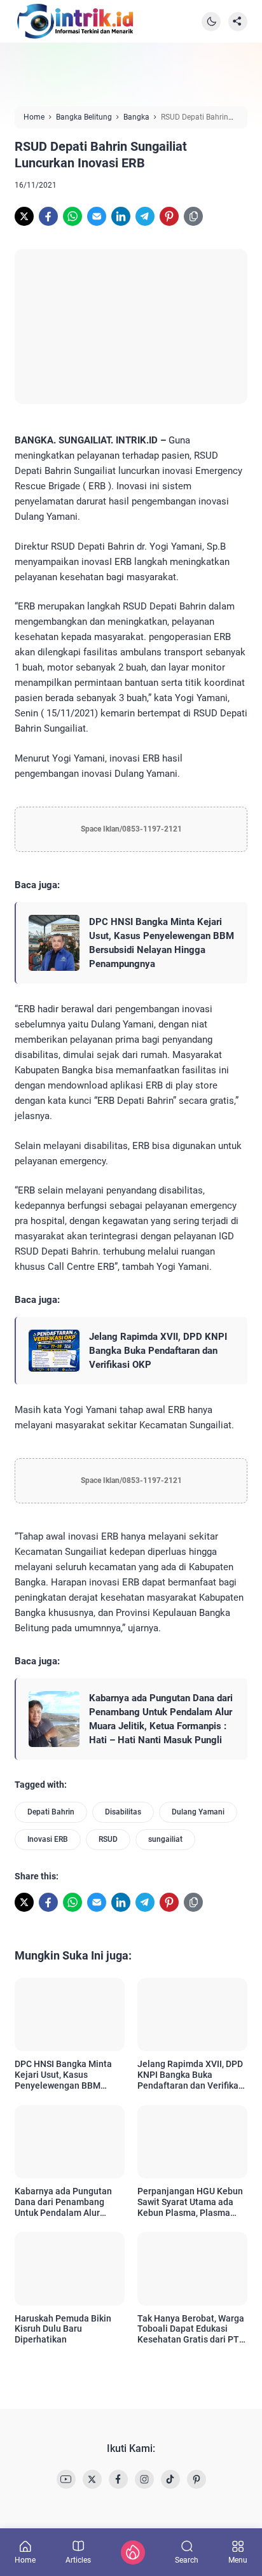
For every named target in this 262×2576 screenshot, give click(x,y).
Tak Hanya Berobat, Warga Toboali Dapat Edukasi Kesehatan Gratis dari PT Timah (191, 2329)
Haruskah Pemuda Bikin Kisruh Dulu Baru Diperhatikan (63, 2329)
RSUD (108, 1839)
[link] (24, 216)
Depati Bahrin (51, 1812)
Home (25, 2560)
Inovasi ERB (48, 1839)
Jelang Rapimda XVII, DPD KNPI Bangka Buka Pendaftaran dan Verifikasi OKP (158, 1351)
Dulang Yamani (198, 1812)
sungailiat (165, 1839)
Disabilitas (123, 1812)
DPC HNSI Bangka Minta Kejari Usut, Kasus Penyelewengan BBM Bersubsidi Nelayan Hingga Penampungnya (162, 943)
